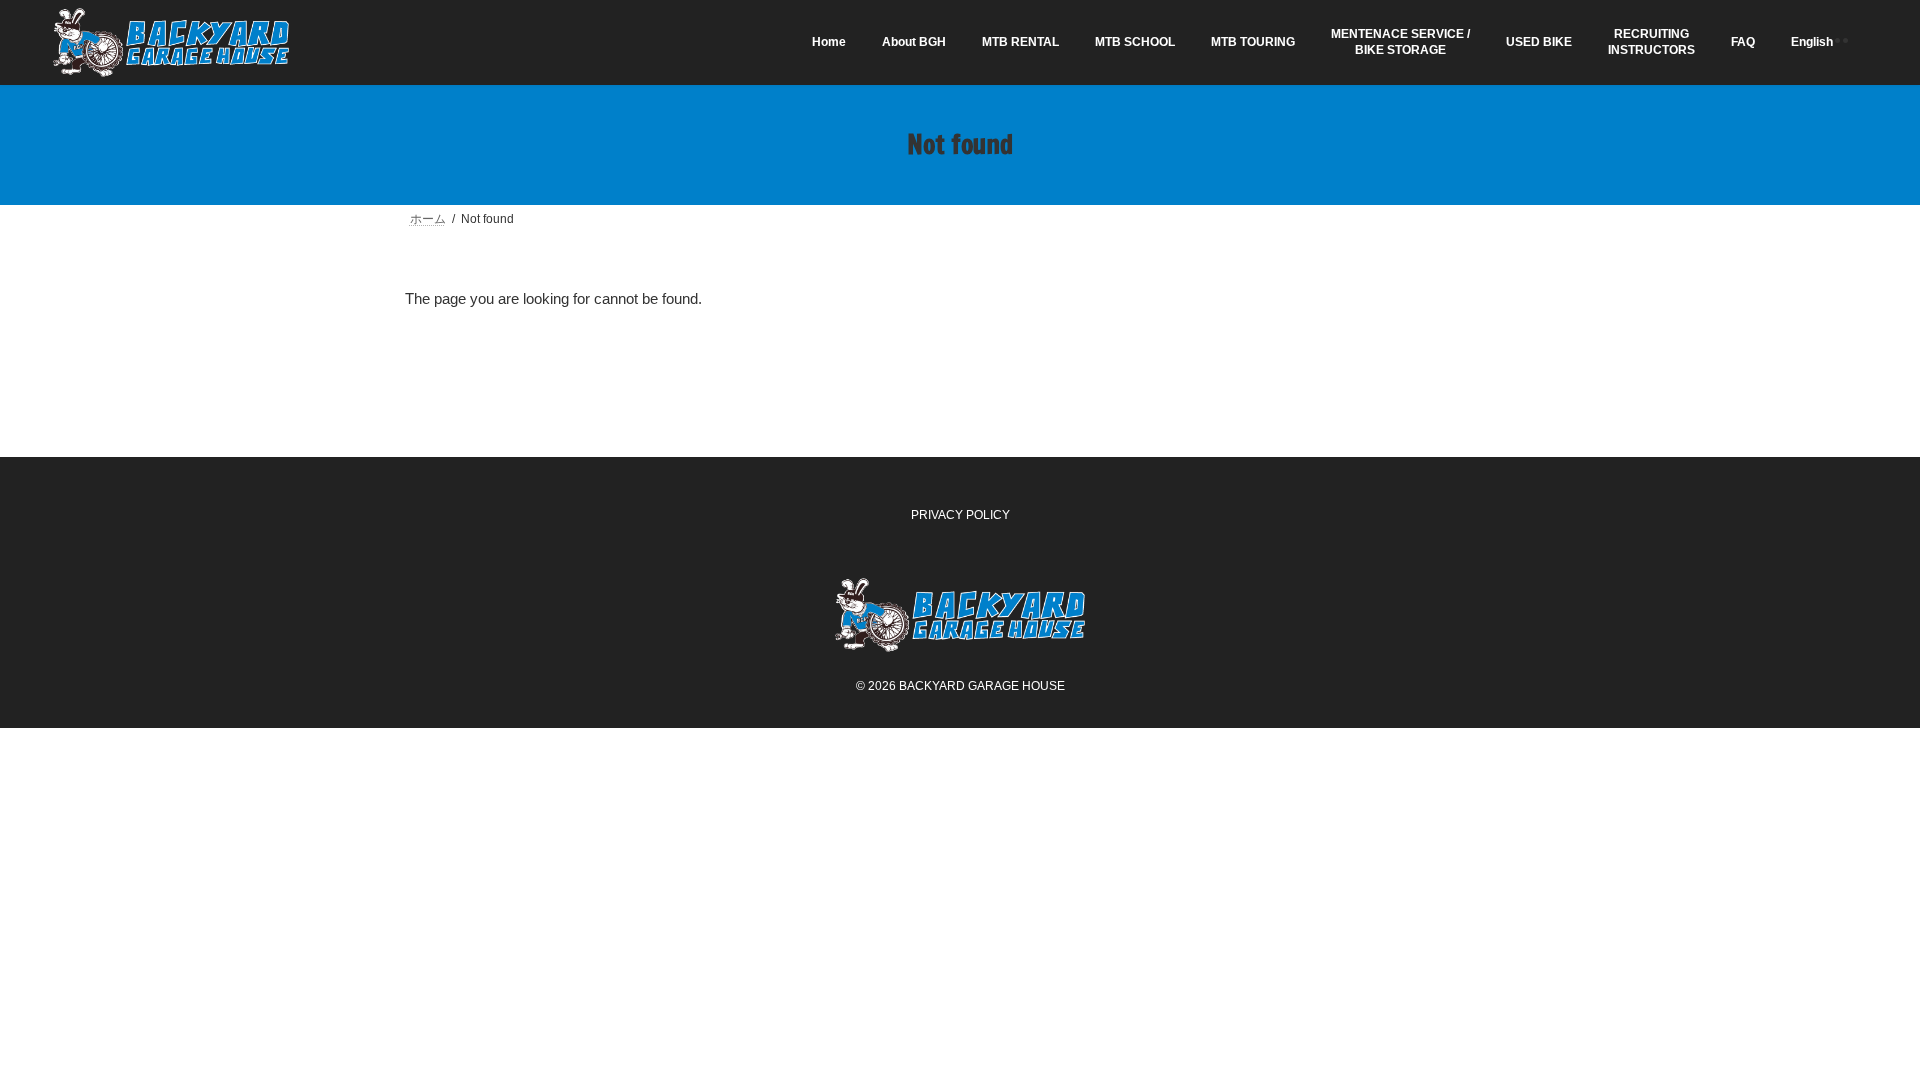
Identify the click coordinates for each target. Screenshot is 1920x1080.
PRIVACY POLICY (960, 515)
